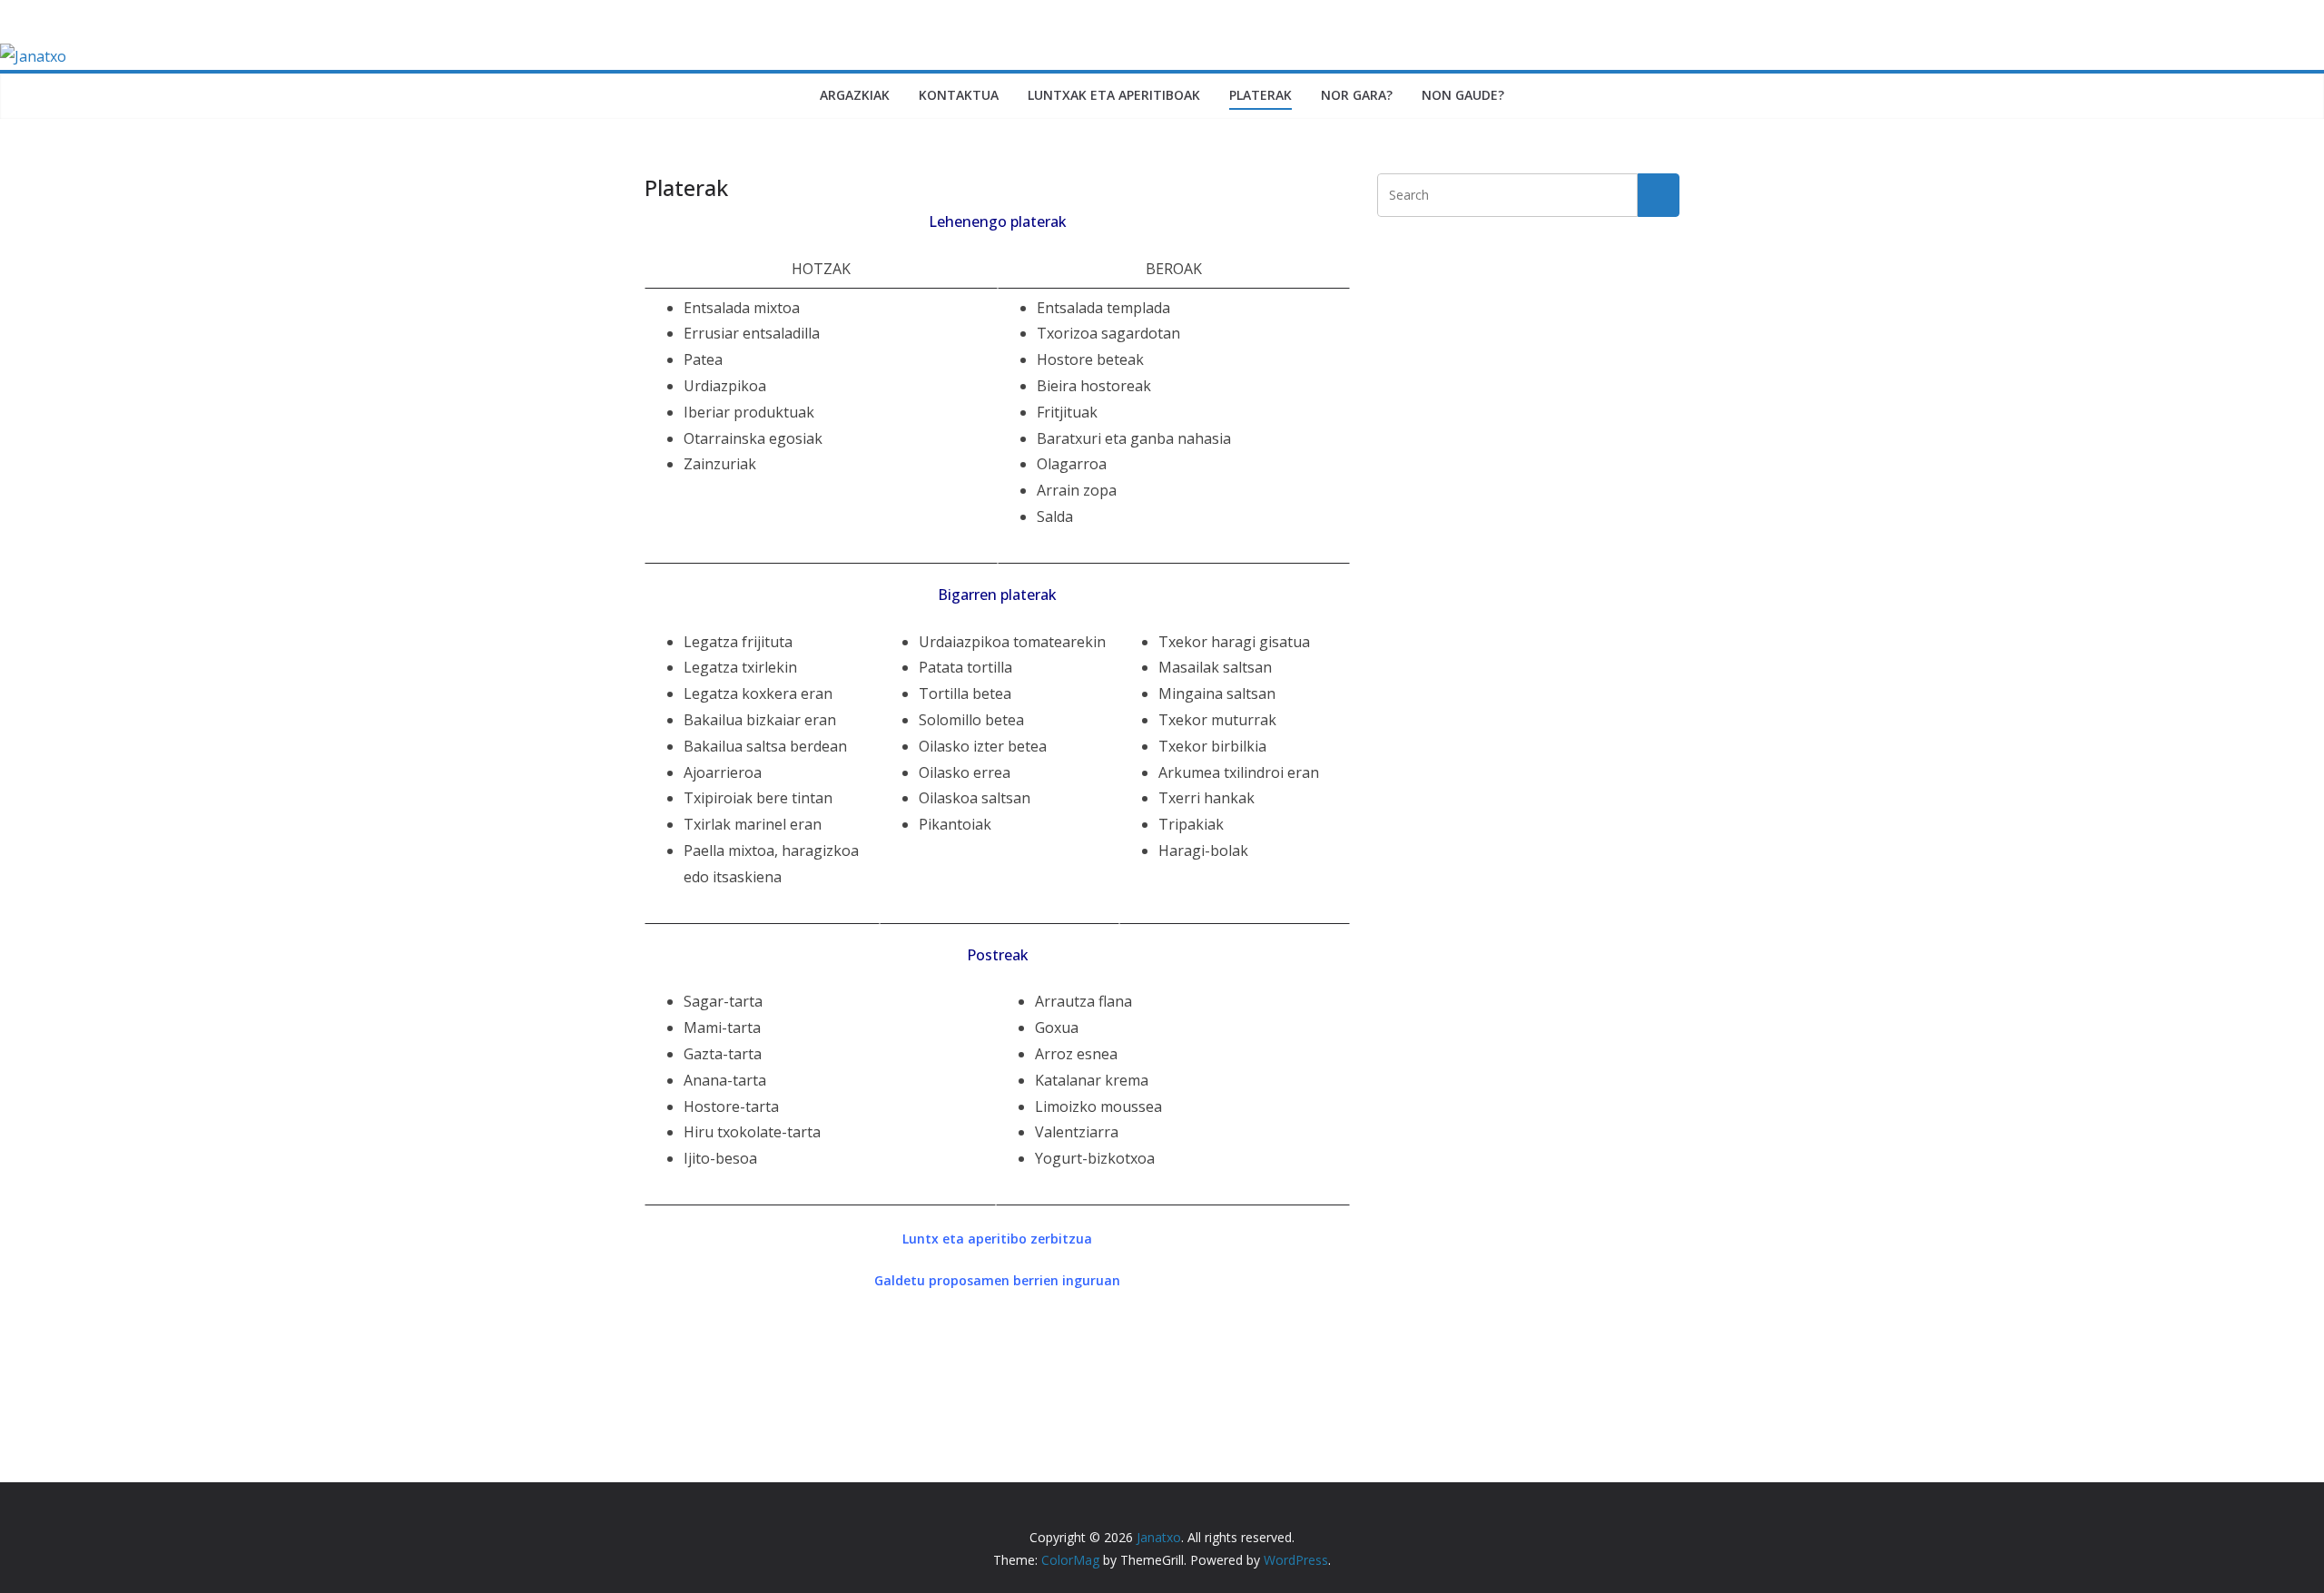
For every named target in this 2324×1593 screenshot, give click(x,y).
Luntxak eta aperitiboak (1114, 95)
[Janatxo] (33, 56)
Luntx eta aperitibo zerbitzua (997, 1239)
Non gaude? (1463, 95)
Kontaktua (959, 95)
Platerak (1260, 95)
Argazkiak (855, 95)
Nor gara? (1357, 95)
